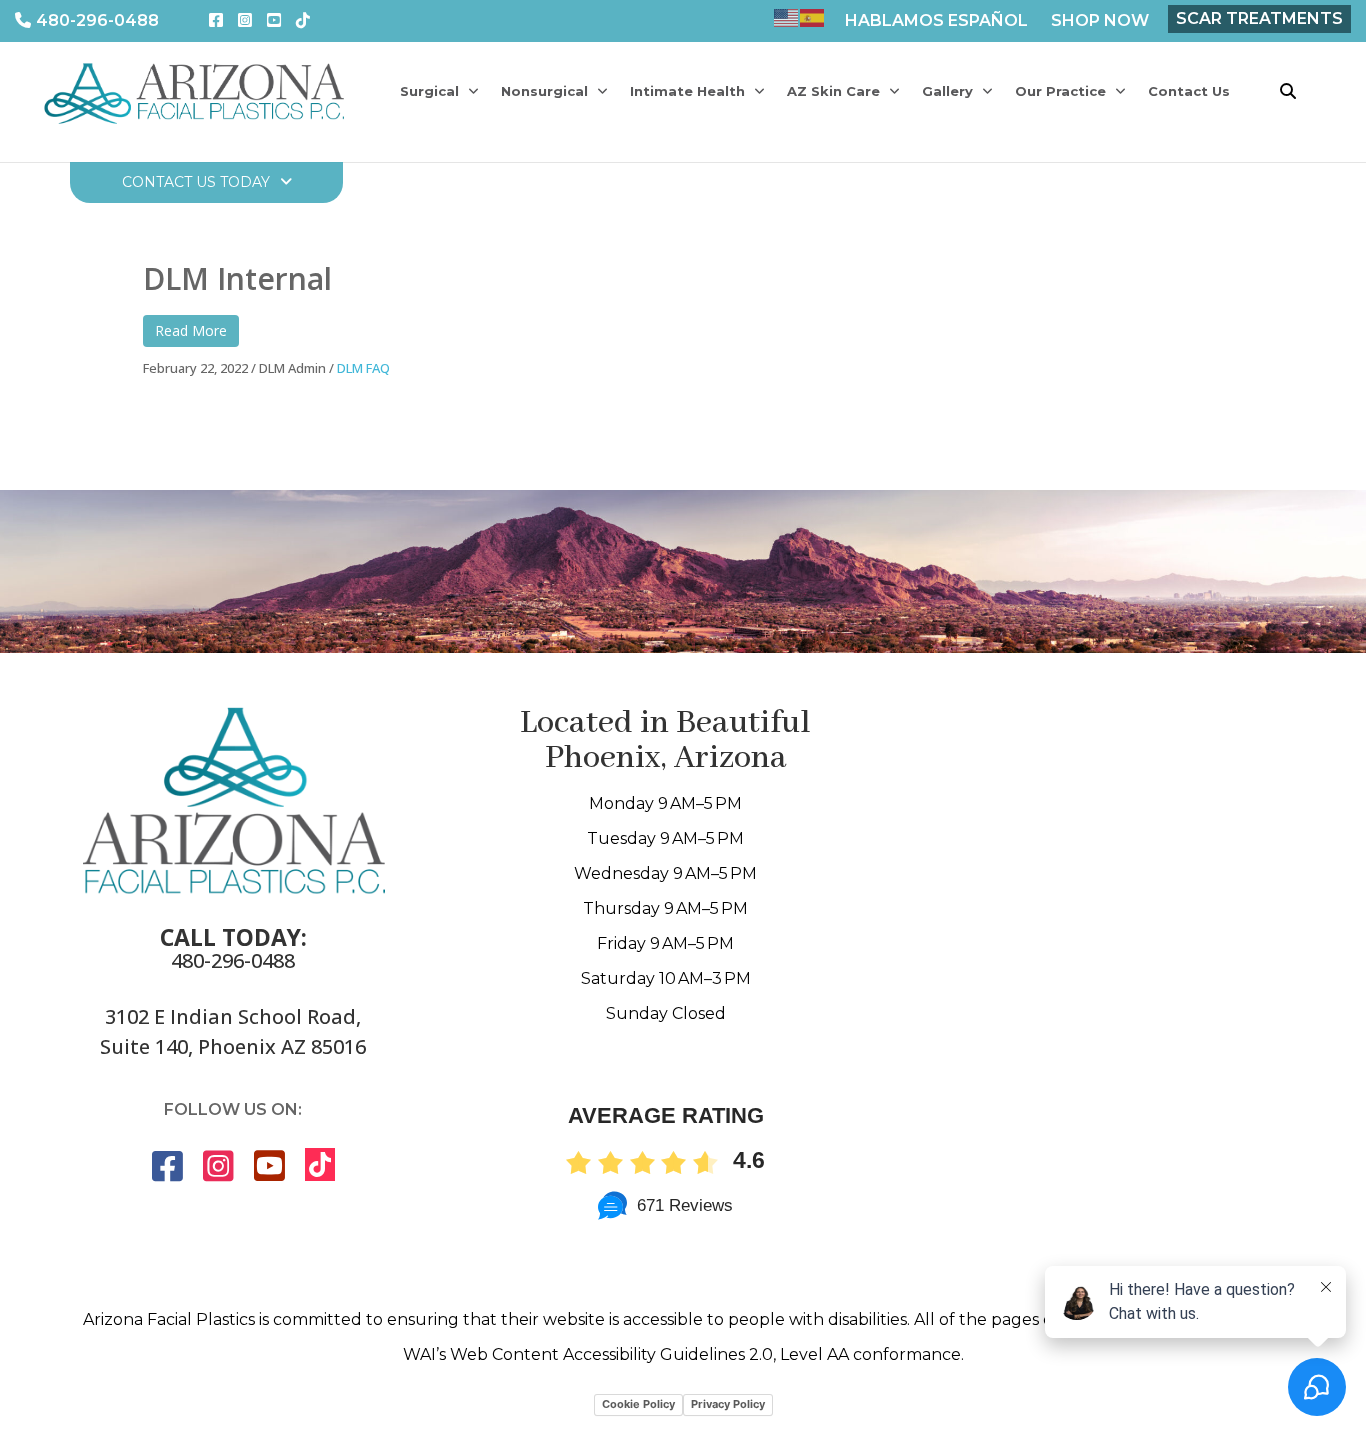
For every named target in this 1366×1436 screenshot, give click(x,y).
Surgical (429, 91)
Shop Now (1100, 20)
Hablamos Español (936, 20)
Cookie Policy (638, 1404)
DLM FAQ (363, 368)
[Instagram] (245, 20)
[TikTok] (303, 20)
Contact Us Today (196, 182)
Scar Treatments (1259, 18)
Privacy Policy (728, 1404)
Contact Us (1189, 91)
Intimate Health (687, 91)
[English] (787, 16)
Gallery (947, 91)
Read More (191, 330)
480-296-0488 (97, 20)
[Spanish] (813, 16)
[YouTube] (274, 20)
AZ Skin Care (833, 91)
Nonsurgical (544, 91)
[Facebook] (216, 20)
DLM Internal (241, 278)
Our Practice (1060, 91)
